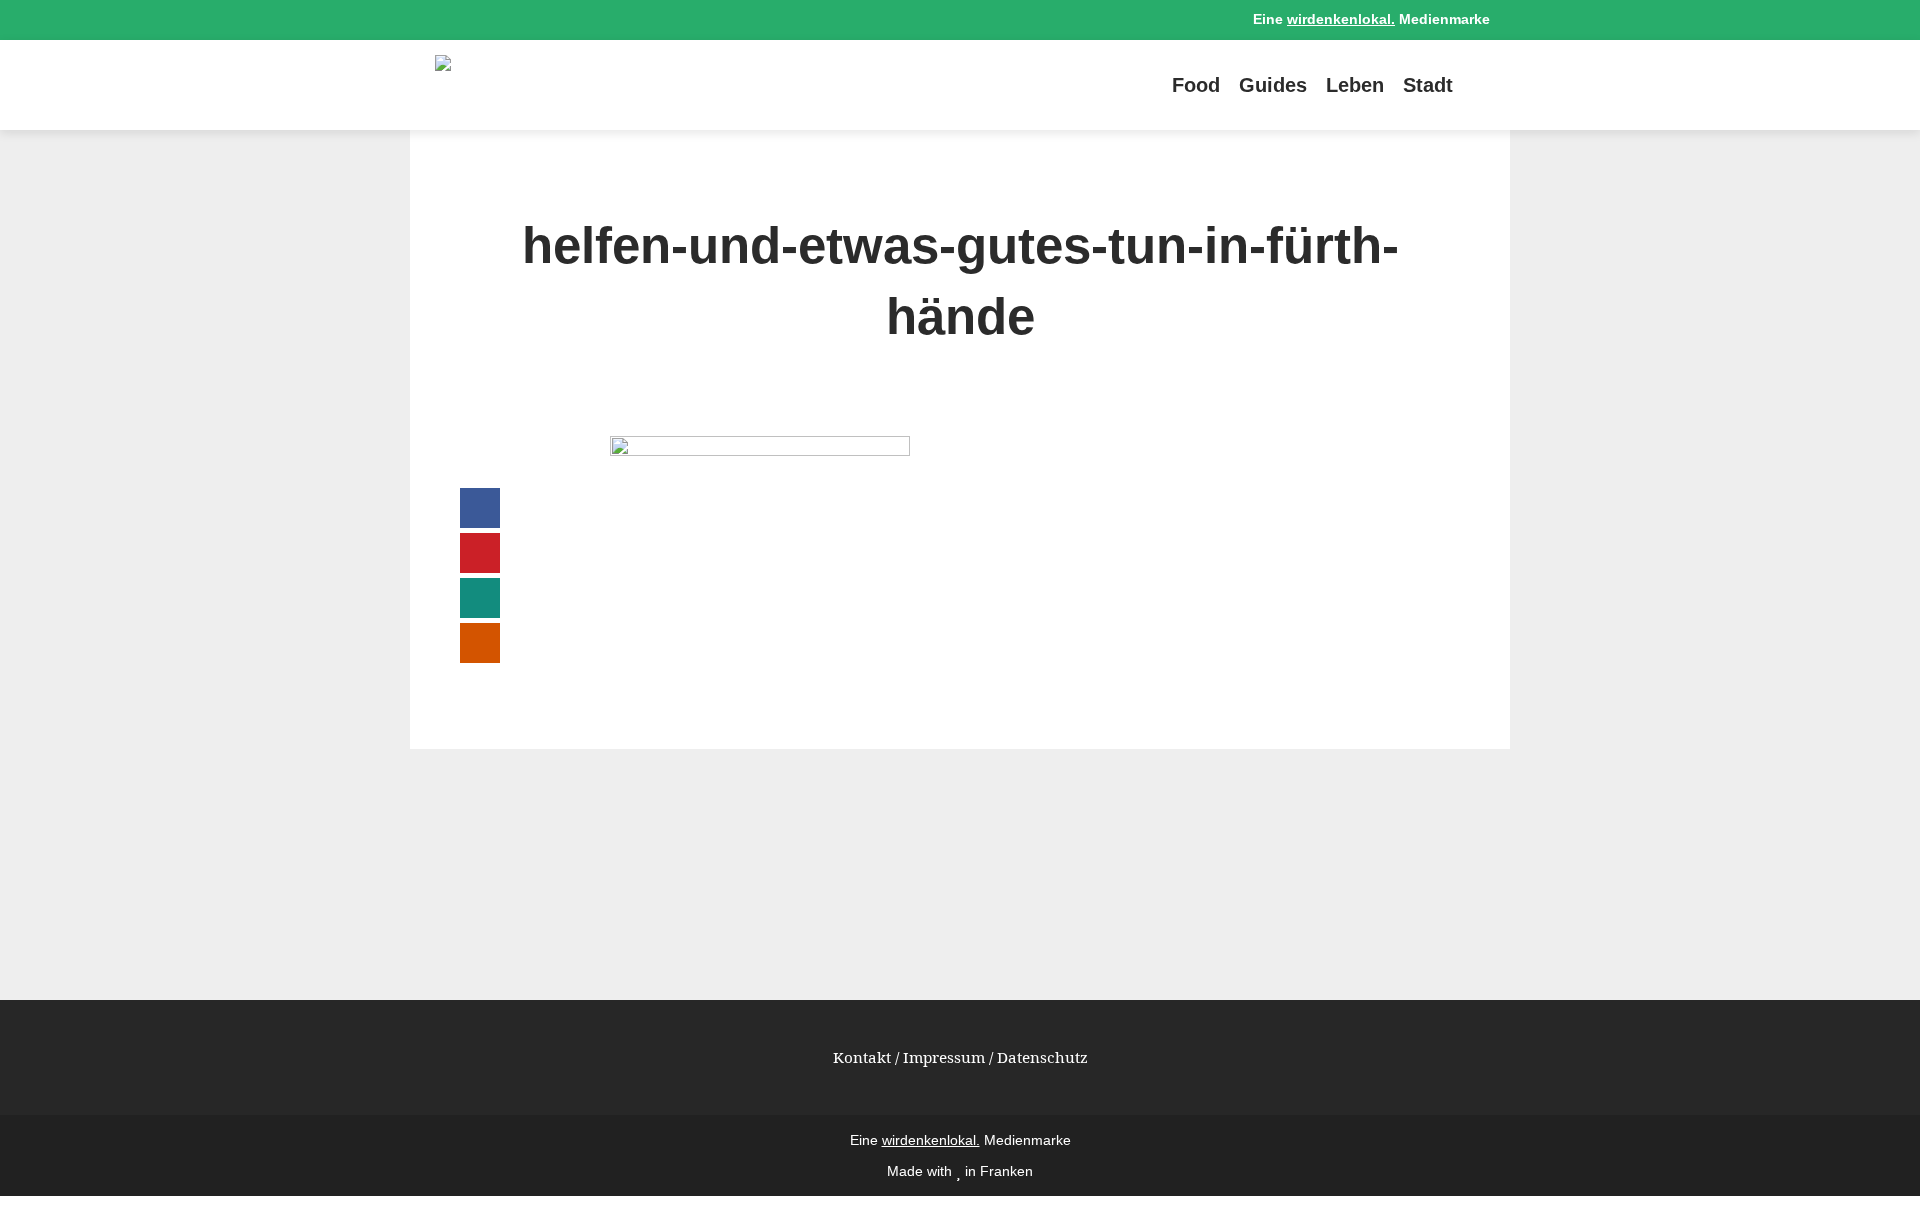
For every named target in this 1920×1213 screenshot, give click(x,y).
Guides (1273, 85)
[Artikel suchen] (1480, 85)
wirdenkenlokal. (1341, 19)
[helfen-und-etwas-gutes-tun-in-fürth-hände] (760, 449)
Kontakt (862, 1057)
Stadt (1428, 85)
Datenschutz (1042, 1057)
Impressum (944, 1057)
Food (1196, 85)
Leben (1355, 85)
